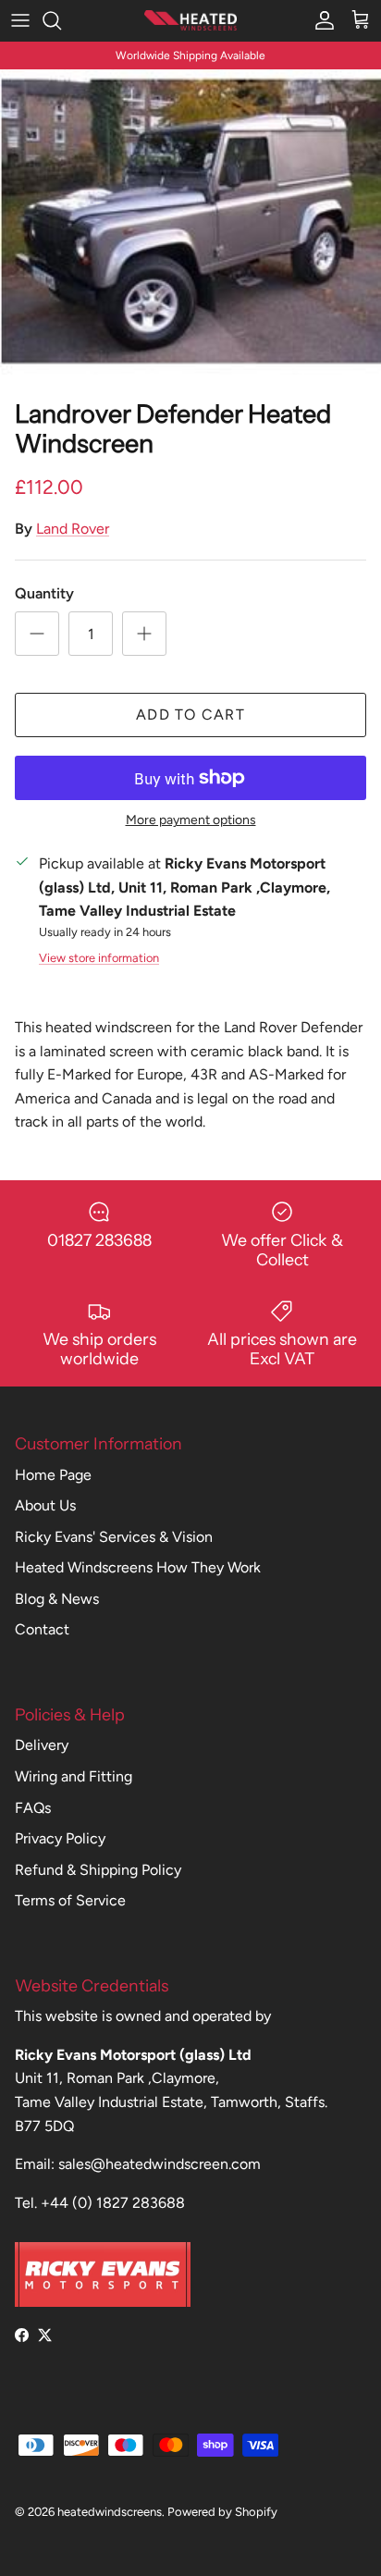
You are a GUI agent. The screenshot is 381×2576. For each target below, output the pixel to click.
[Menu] (20, 20)
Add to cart (190, 715)
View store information (99, 958)
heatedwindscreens (110, 2512)
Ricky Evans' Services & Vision (114, 1537)
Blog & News (57, 1599)
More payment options (191, 820)
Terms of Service (70, 1900)
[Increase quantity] (144, 634)
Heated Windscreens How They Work (138, 1567)
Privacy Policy (60, 1838)
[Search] (61, 20)
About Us (45, 1505)
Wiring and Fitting (74, 1776)
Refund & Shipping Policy (98, 1870)
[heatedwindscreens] (190, 20)
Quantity (44, 593)
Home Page (53, 1475)
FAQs (33, 1808)
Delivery (42, 1745)
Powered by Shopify (222, 2512)
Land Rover (73, 529)
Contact (42, 1629)
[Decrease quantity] (37, 634)
